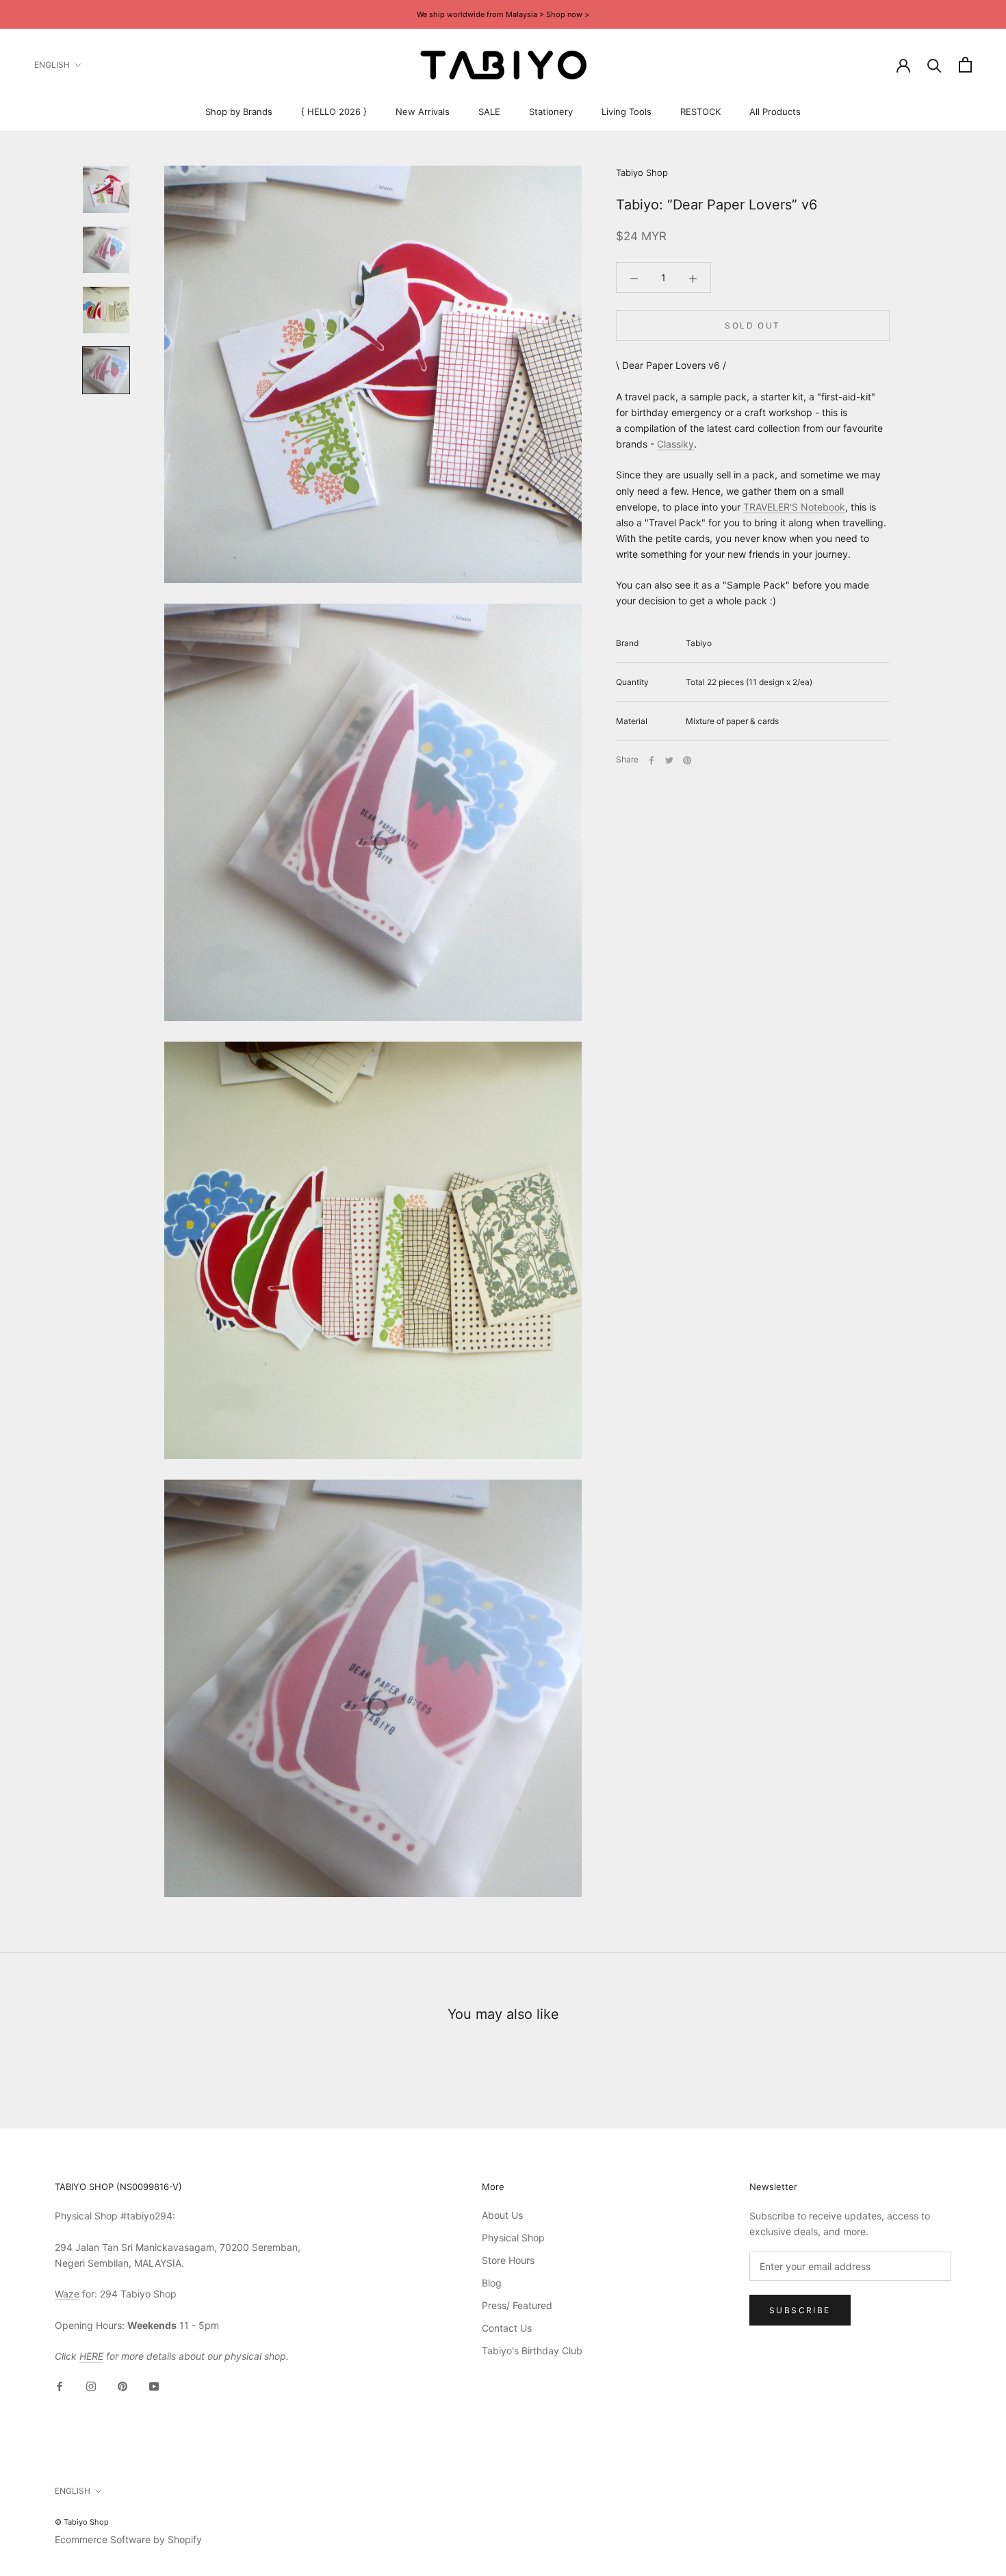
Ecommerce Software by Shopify (128, 2539)
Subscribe (800, 2310)
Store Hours (508, 2260)
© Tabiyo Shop (82, 2522)
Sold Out (752, 326)
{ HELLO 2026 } (334, 112)
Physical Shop (513, 2238)
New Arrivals (423, 112)
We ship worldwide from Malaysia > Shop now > (503, 14)
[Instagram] (91, 2385)
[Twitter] (669, 760)
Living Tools (627, 112)
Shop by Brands (239, 112)
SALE (489, 112)
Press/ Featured (517, 2305)
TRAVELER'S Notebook (794, 507)
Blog (492, 2283)
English (52, 65)
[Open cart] (965, 65)
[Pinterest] (687, 760)
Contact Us (507, 2328)
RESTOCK (700, 112)
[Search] (934, 65)
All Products (775, 112)
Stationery (551, 112)
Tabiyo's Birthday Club (532, 2350)
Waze (67, 2294)
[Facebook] (652, 760)
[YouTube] (154, 2385)
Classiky (675, 444)
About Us (502, 2215)
